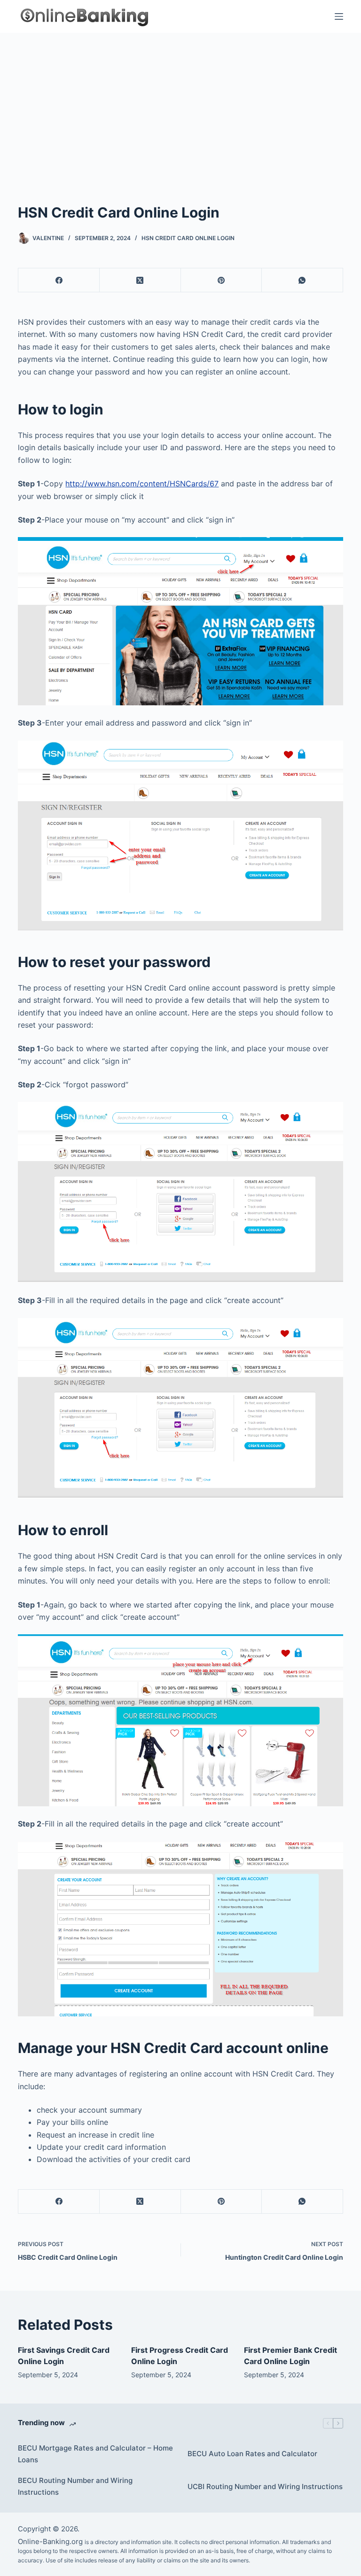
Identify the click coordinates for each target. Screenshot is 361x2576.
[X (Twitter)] (140, 280)
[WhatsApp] (302, 280)
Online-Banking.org (50, 2541)
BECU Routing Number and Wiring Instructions (75, 2486)
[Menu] (339, 16)
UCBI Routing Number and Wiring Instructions (265, 2486)
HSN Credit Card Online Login (188, 238)
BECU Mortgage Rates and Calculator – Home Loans (95, 2454)
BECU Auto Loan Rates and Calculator (252, 2454)
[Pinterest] (222, 280)
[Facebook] (59, 280)
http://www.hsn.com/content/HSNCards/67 (142, 484)
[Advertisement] (180, 103)
